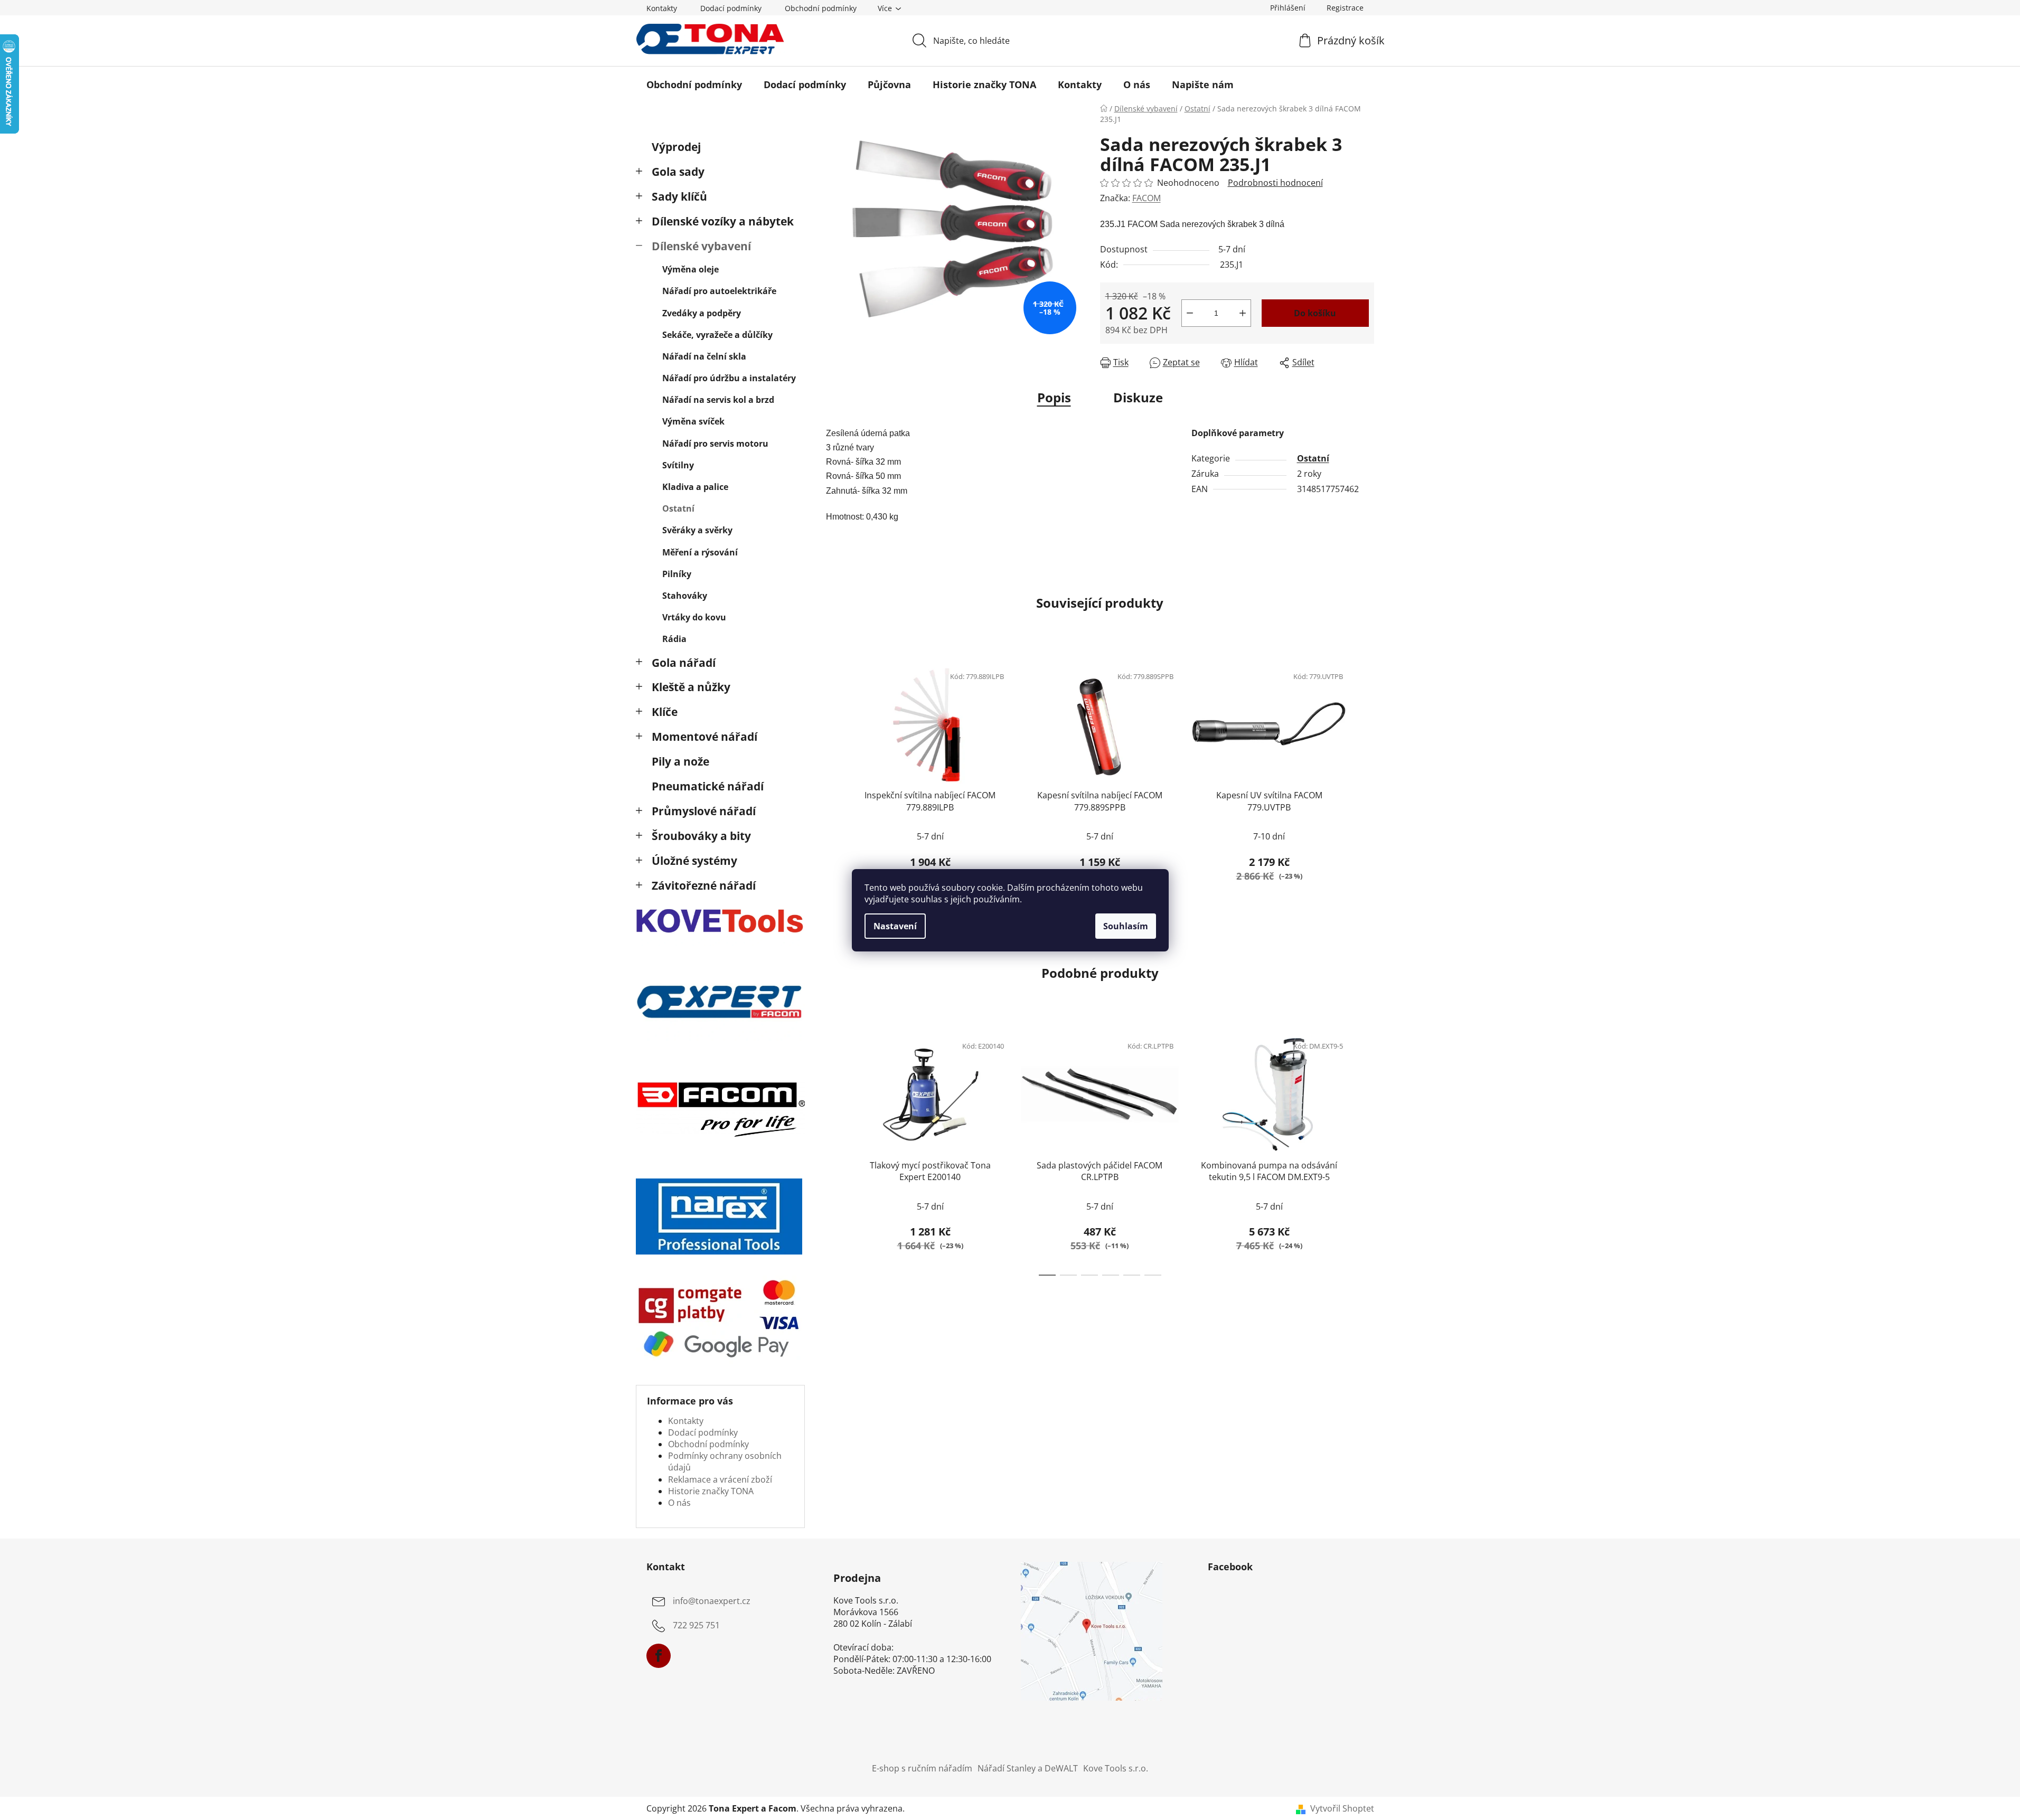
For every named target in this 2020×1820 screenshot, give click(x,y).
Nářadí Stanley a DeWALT (1028, 1768)
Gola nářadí (684, 663)
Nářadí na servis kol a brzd (718, 400)
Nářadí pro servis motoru (715, 444)
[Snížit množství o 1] (1190, 313)
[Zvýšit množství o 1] (1243, 313)
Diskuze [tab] (1138, 397)
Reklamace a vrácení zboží (720, 1479)
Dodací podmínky (731, 8)
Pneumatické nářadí (708, 786)
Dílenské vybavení (701, 246)
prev (834, 782)
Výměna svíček (693, 421)
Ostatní (678, 508)
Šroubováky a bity (701, 836)
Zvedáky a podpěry (702, 313)
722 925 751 (696, 1625)
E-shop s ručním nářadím (922, 1768)
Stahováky (685, 596)
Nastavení (895, 926)
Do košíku (1315, 313)
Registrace (1345, 8)
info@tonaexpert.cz (712, 1601)
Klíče (665, 712)
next (1366, 782)
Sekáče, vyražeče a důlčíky (717, 335)
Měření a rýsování (700, 552)
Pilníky (677, 574)
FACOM (1147, 198)
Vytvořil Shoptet (1342, 1808)
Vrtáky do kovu (694, 617)
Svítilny (678, 465)
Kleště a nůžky (691, 687)
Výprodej (676, 147)
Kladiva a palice (695, 487)
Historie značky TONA (711, 1491)
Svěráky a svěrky (697, 530)
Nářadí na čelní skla (704, 356)
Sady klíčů (679, 196)
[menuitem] (694, 84)
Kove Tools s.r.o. (1116, 1768)
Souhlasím (1126, 926)
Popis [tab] (1054, 397)
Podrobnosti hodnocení (1275, 183)
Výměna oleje (690, 269)
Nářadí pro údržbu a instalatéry (729, 378)
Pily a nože (680, 761)
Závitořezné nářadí (704, 885)
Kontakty (662, 8)
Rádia (674, 639)
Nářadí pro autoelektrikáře (719, 291)
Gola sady (678, 172)
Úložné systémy (694, 861)
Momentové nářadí (704, 737)
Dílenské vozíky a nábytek (723, 221)
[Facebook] (659, 1656)
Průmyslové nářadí (704, 811)
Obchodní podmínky (821, 8)
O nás (679, 1503)
